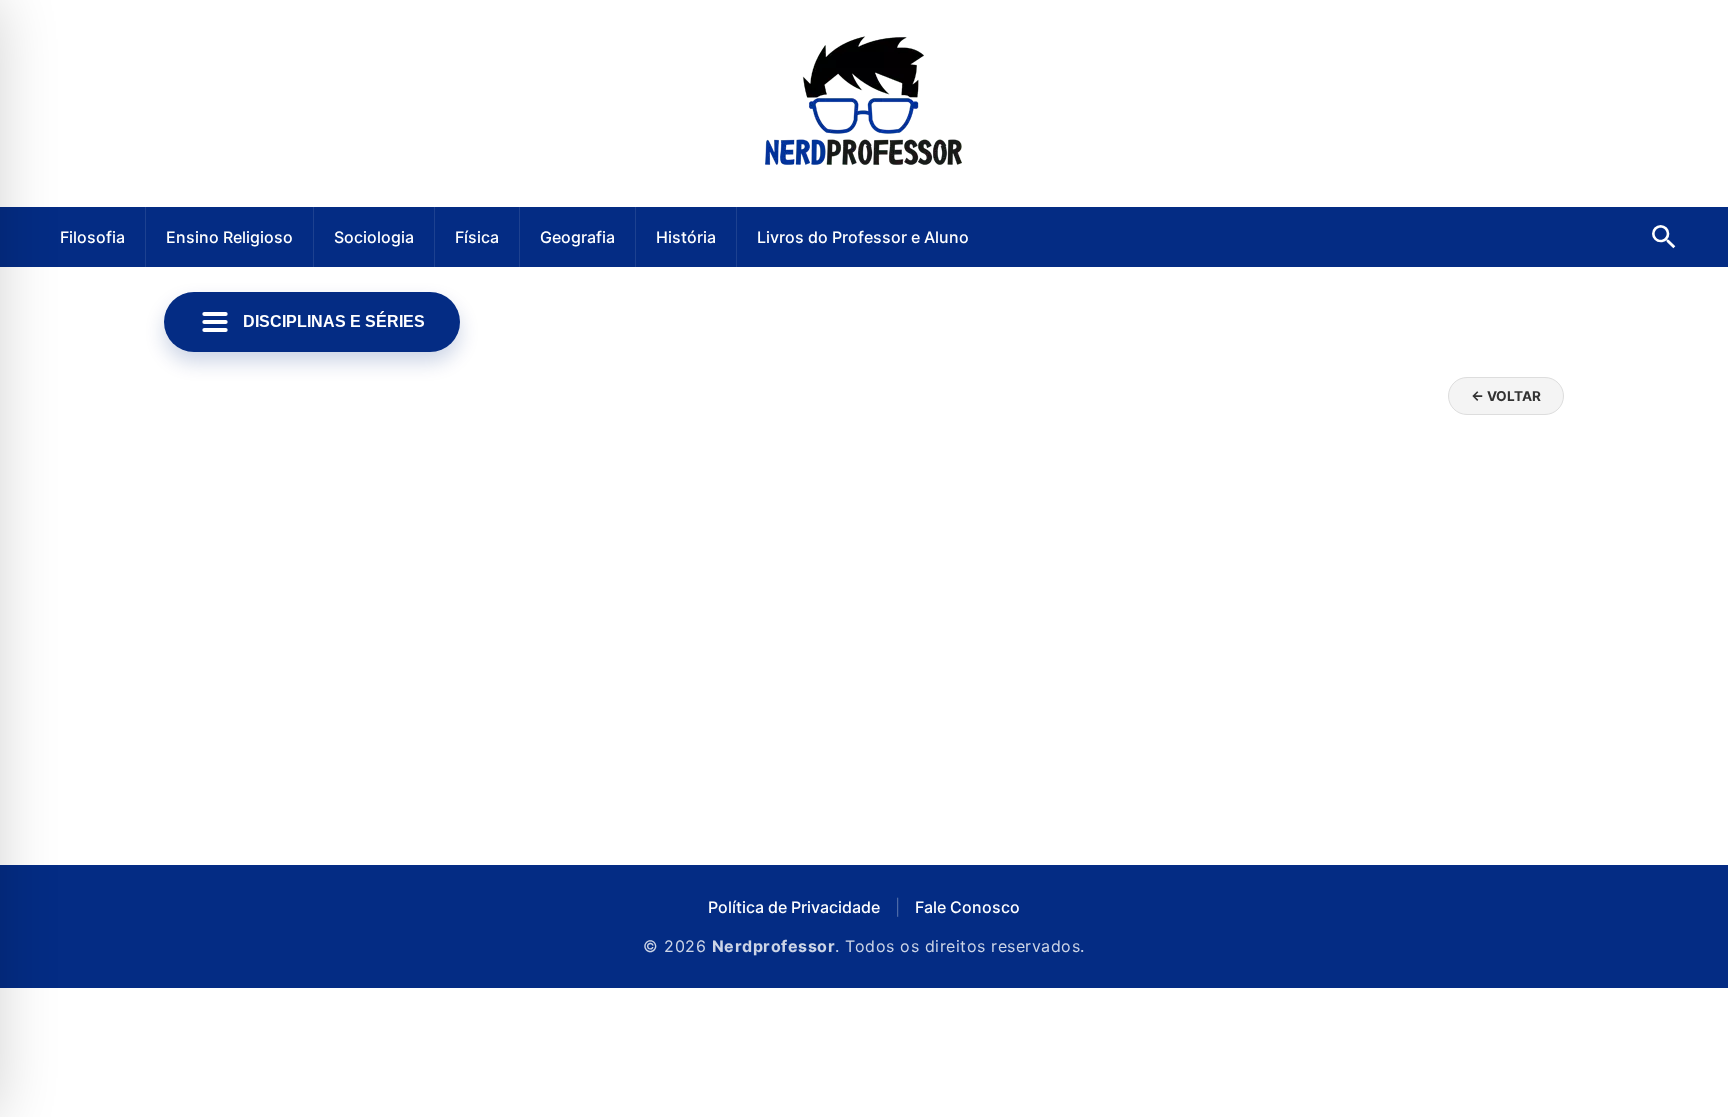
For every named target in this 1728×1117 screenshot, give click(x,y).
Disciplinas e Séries (334, 321)
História (686, 237)
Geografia (577, 237)
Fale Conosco (967, 907)
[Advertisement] (864, 675)
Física (477, 237)
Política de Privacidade (794, 907)
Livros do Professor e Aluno (863, 237)
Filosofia (92, 237)
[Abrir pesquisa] (1664, 237)
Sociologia (374, 237)
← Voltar (1506, 396)
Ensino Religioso (229, 237)
